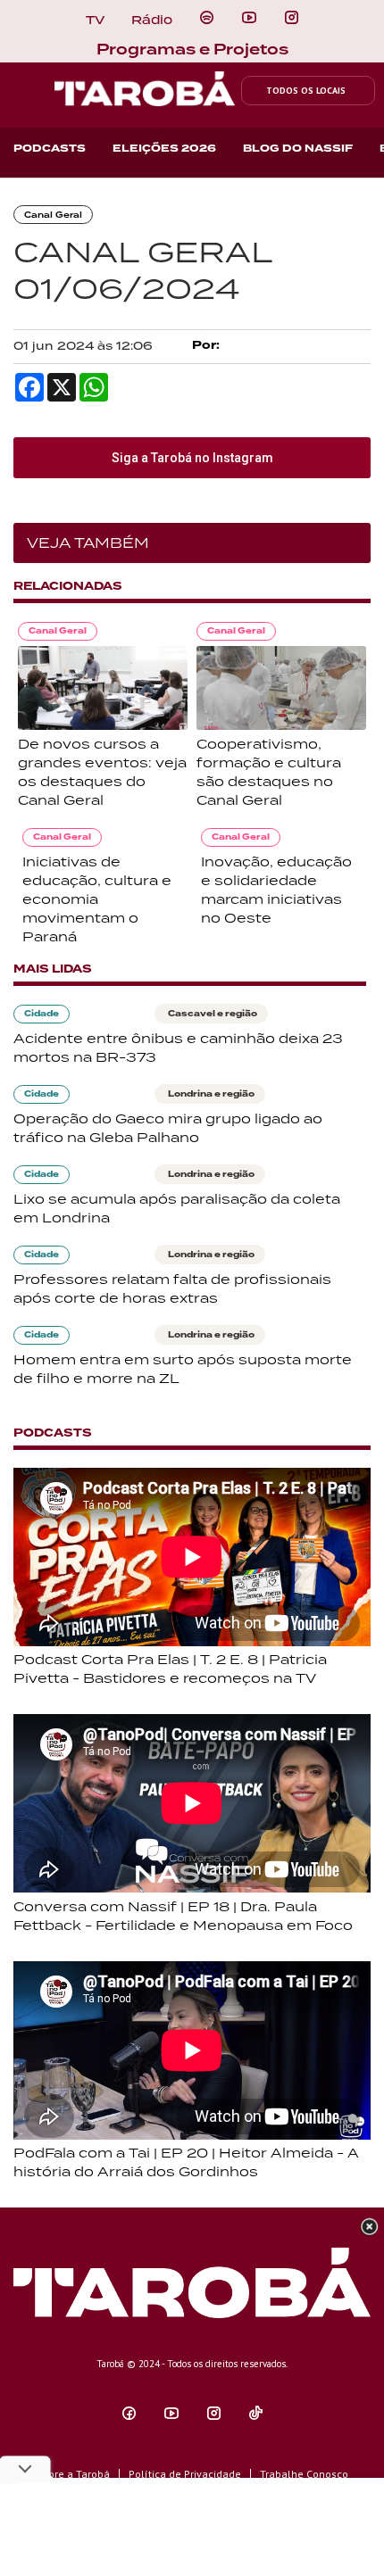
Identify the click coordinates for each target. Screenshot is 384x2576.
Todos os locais (306, 91)
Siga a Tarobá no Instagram (192, 458)
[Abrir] (249, 18)
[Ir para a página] (207, 18)
